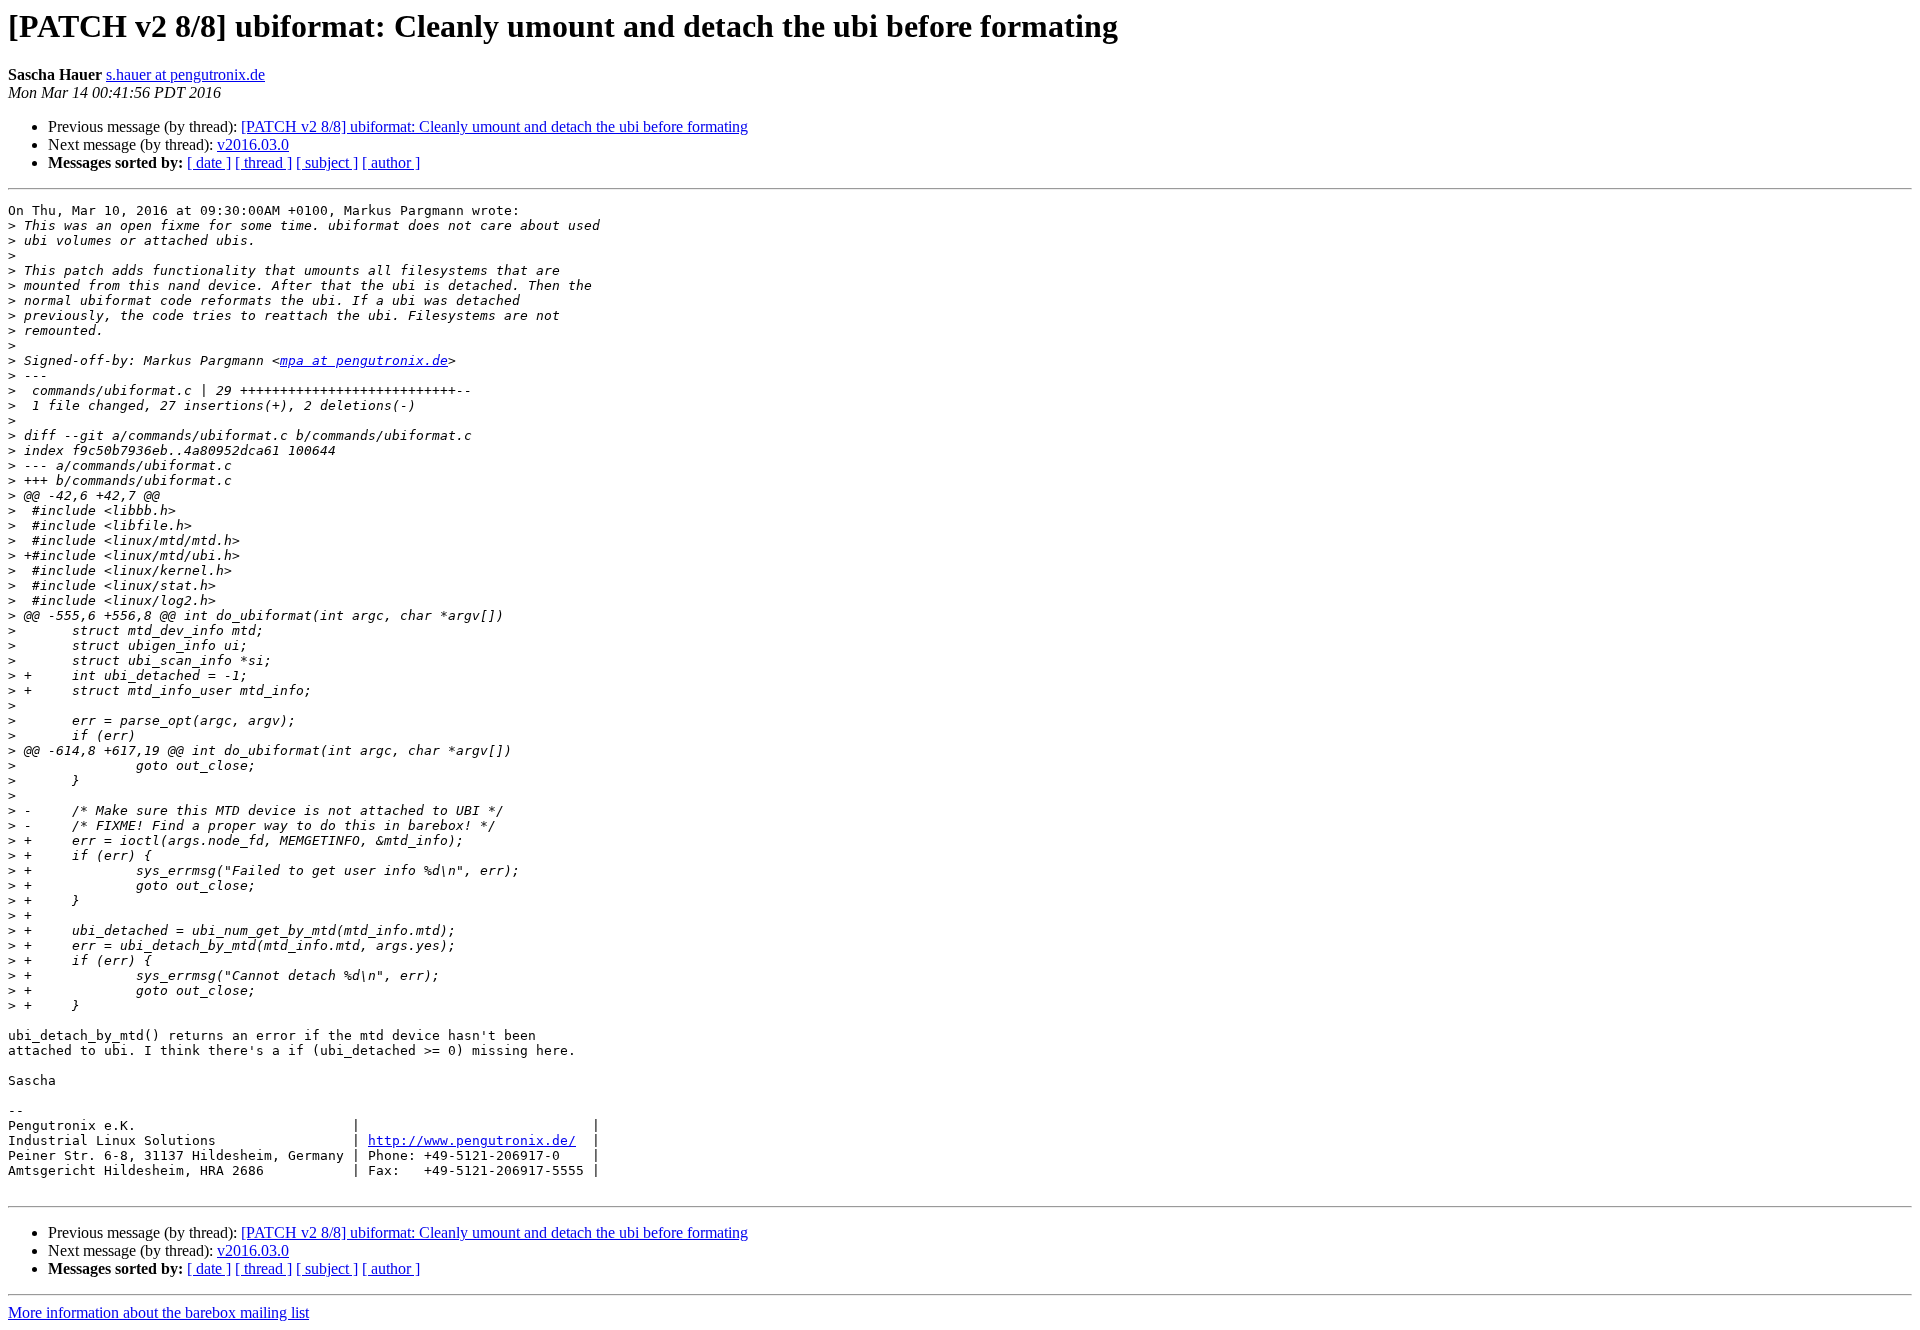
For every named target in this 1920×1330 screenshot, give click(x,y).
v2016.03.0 (253, 144)
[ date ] (209, 162)
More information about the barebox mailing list (158, 1312)
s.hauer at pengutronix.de (185, 74)
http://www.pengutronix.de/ (472, 1140)
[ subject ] (327, 162)
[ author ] (391, 162)
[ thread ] (263, 162)
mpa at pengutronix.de (364, 360)
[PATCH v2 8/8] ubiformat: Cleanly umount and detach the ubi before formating (494, 126)
